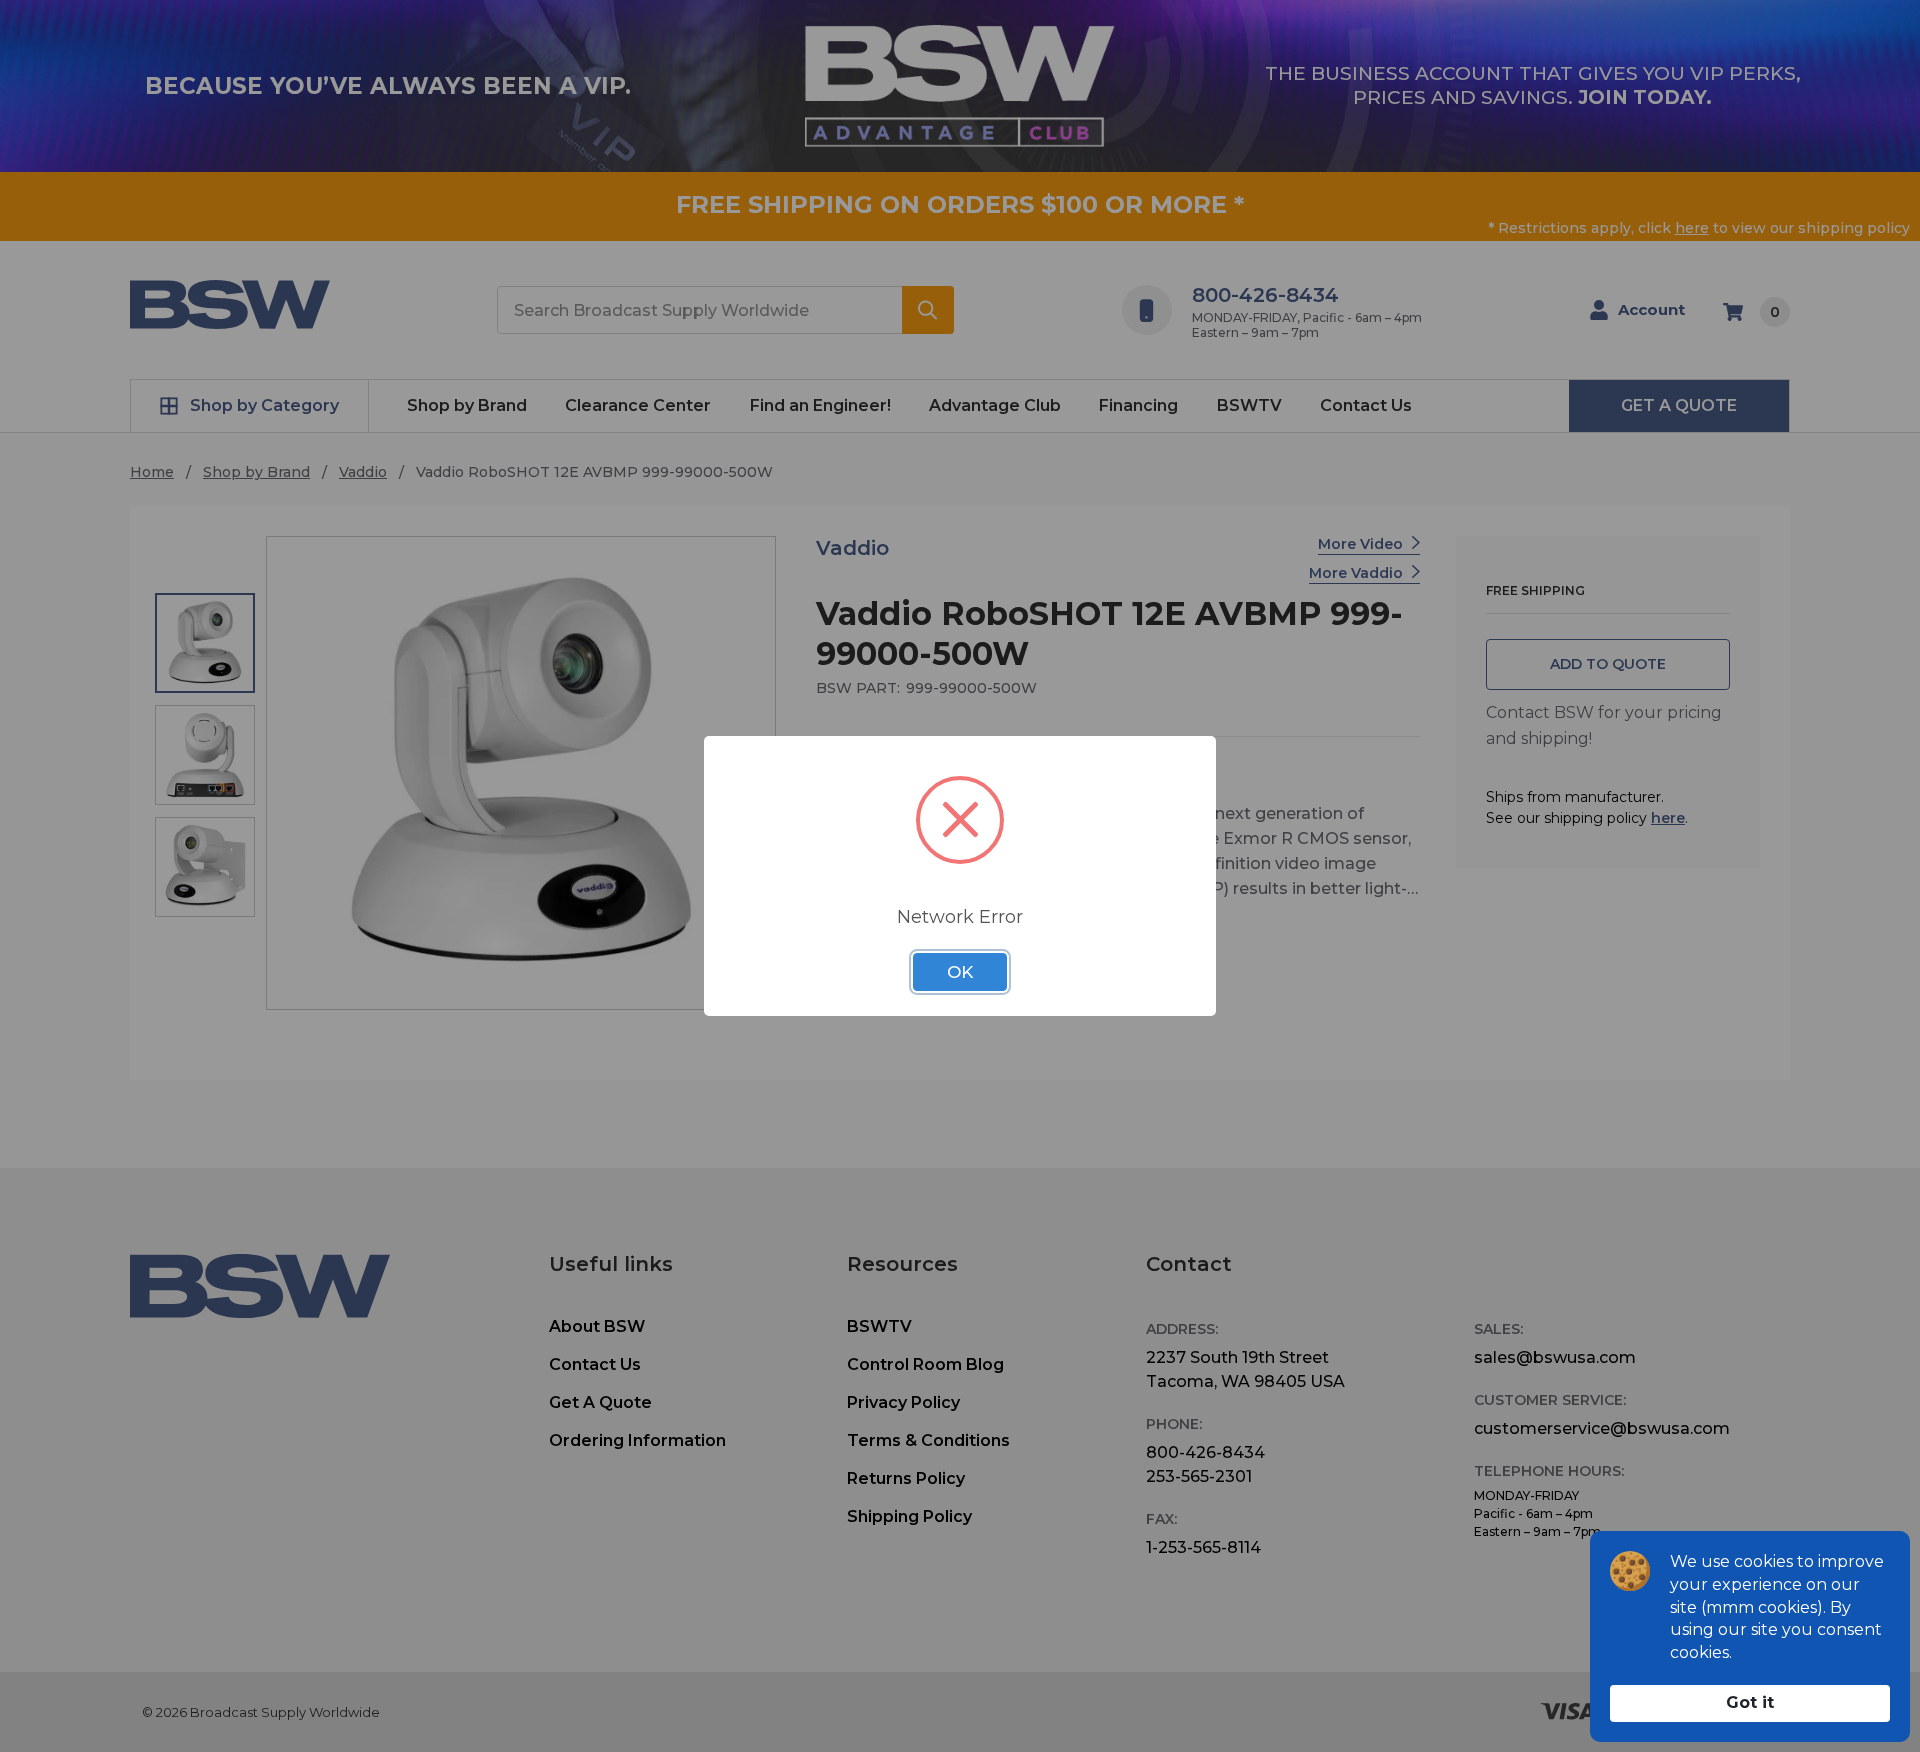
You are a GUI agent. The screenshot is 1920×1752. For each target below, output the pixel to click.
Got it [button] (1750, 1702)
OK (960, 972)
